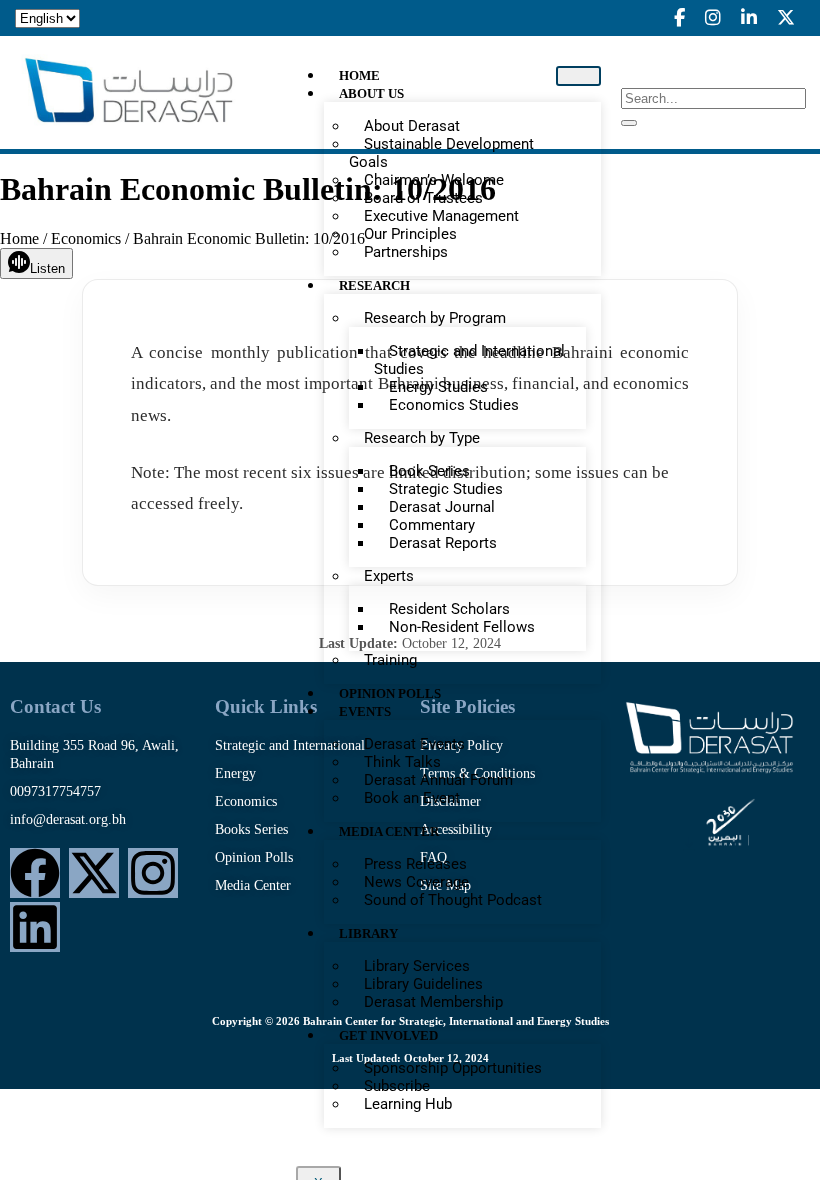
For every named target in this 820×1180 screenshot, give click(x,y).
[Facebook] (35, 873)
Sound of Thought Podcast (453, 900)
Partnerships (406, 252)
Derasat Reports (443, 543)
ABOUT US (371, 93)
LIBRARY (368, 933)
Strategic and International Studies (469, 360)
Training (390, 660)
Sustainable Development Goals (441, 153)
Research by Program (435, 318)
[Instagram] (153, 873)
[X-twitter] (94, 873)
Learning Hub (408, 1104)
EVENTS (365, 711)
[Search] (629, 123)
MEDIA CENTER (389, 831)
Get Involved (388, 1035)
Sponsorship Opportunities (453, 1068)
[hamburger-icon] (578, 76)
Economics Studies (454, 405)
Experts (389, 576)
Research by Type (422, 438)
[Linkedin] (35, 927)
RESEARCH (374, 285)
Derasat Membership (433, 1002)
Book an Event (412, 798)
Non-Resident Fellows (462, 627)
